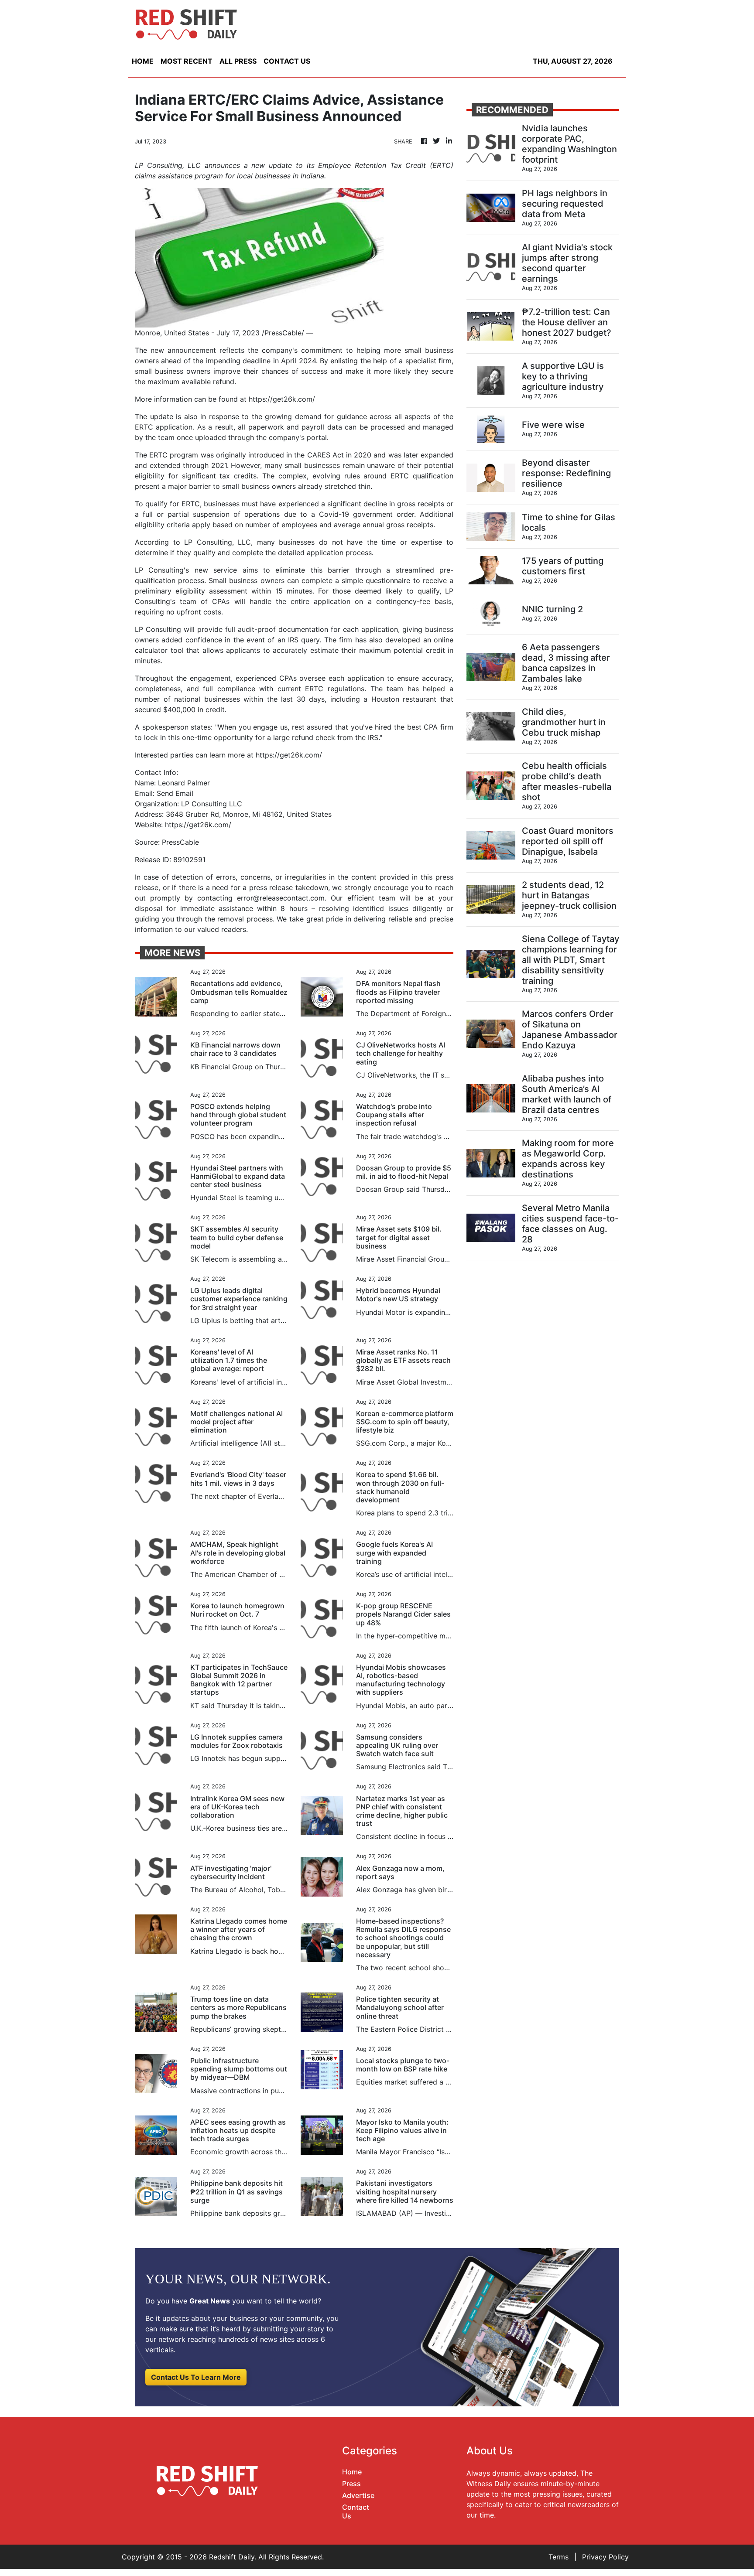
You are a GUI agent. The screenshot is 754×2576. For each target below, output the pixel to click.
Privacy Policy (605, 2557)
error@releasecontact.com (281, 898)
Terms (559, 2557)
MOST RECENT (187, 61)
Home (352, 2472)
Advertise (358, 2495)
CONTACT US (287, 61)
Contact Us (356, 2511)
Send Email (175, 793)
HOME (143, 61)
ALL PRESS (238, 61)
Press (351, 2484)
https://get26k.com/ (282, 399)
